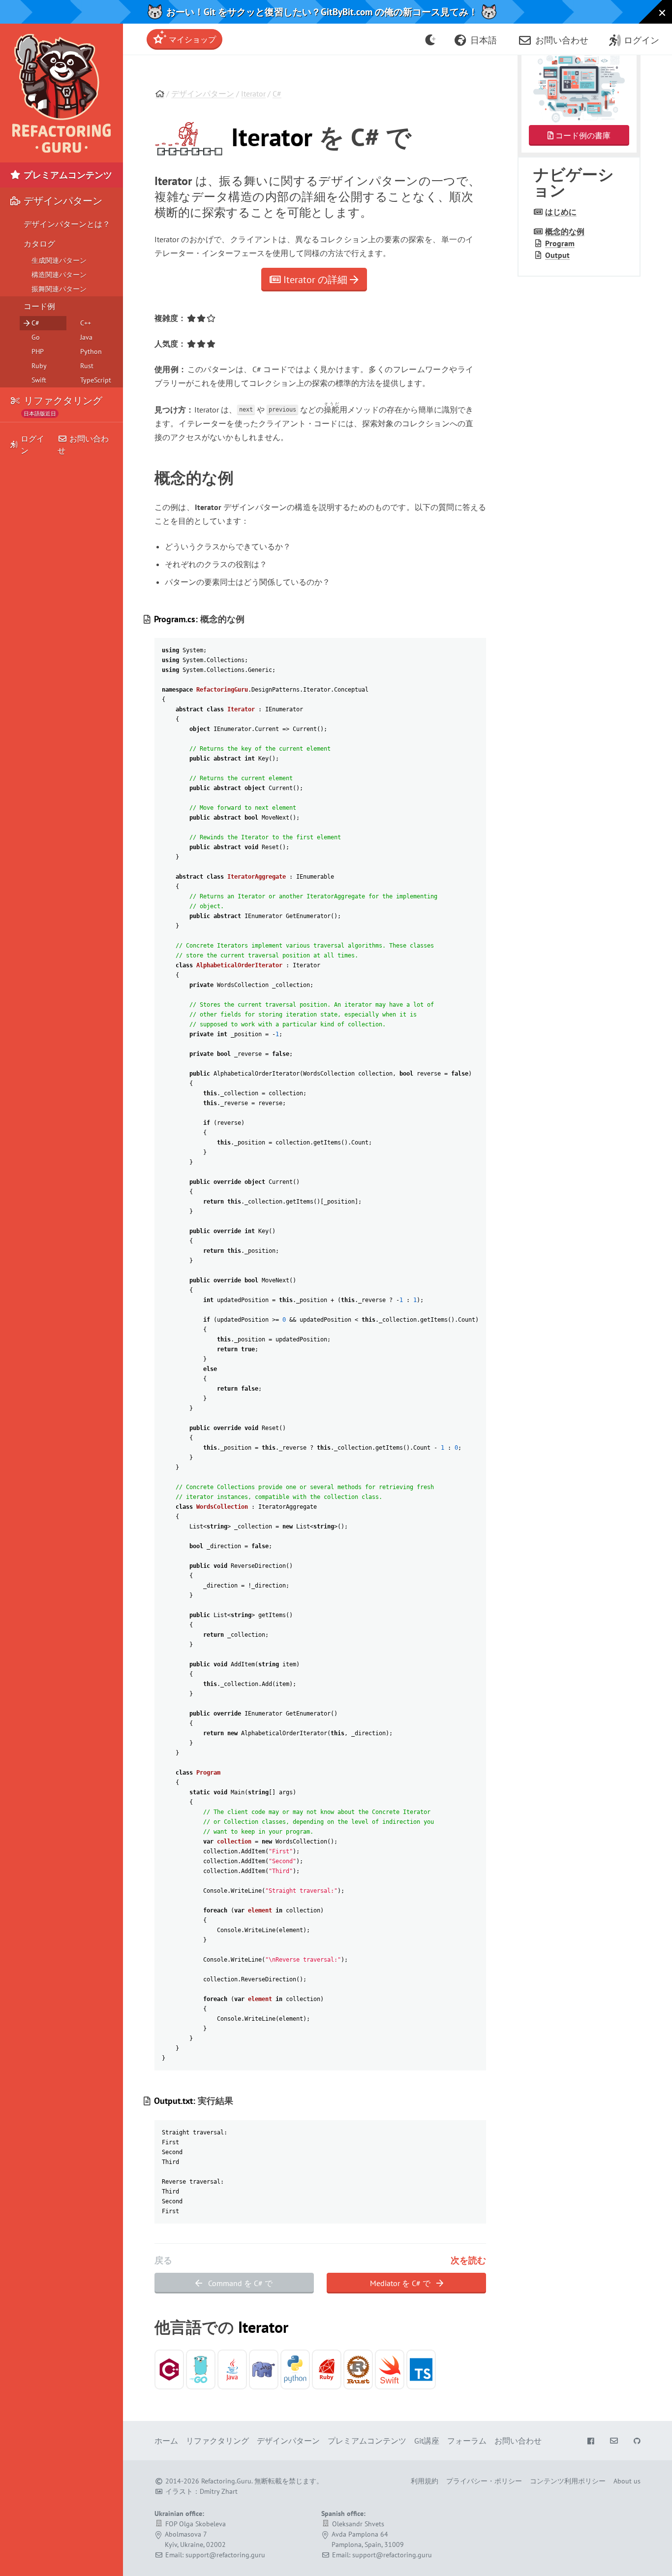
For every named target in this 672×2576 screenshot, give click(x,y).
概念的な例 (565, 231)
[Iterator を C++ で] (169, 2369)
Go (36, 337)
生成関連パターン (59, 260)
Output (557, 255)
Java (86, 337)
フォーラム (467, 2441)
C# (277, 94)
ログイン (32, 445)
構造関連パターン (59, 275)
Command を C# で (239, 2283)
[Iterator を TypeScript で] (421, 2369)
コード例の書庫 (582, 135)
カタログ (39, 244)
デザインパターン (203, 94)
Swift (39, 380)
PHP (38, 351)
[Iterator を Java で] (232, 2369)
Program (560, 243)
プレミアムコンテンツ (67, 175)
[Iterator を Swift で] (390, 2369)
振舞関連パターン (59, 289)
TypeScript (96, 380)
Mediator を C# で (401, 2283)
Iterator (253, 94)
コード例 (39, 306)
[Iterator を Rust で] (358, 2369)
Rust (87, 366)
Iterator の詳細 (315, 280)
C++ (86, 323)
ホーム (166, 2441)
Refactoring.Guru (226, 2481)
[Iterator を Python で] (295, 2369)
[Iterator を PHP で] (264, 2369)
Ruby (39, 366)
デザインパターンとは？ (67, 224)
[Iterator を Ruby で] (327, 2369)
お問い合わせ (83, 445)
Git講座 (427, 2441)
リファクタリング (62, 404)
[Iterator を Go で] (201, 2369)
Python (91, 351)
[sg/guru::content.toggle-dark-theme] (431, 39)
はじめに (561, 212)
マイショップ (191, 39)
